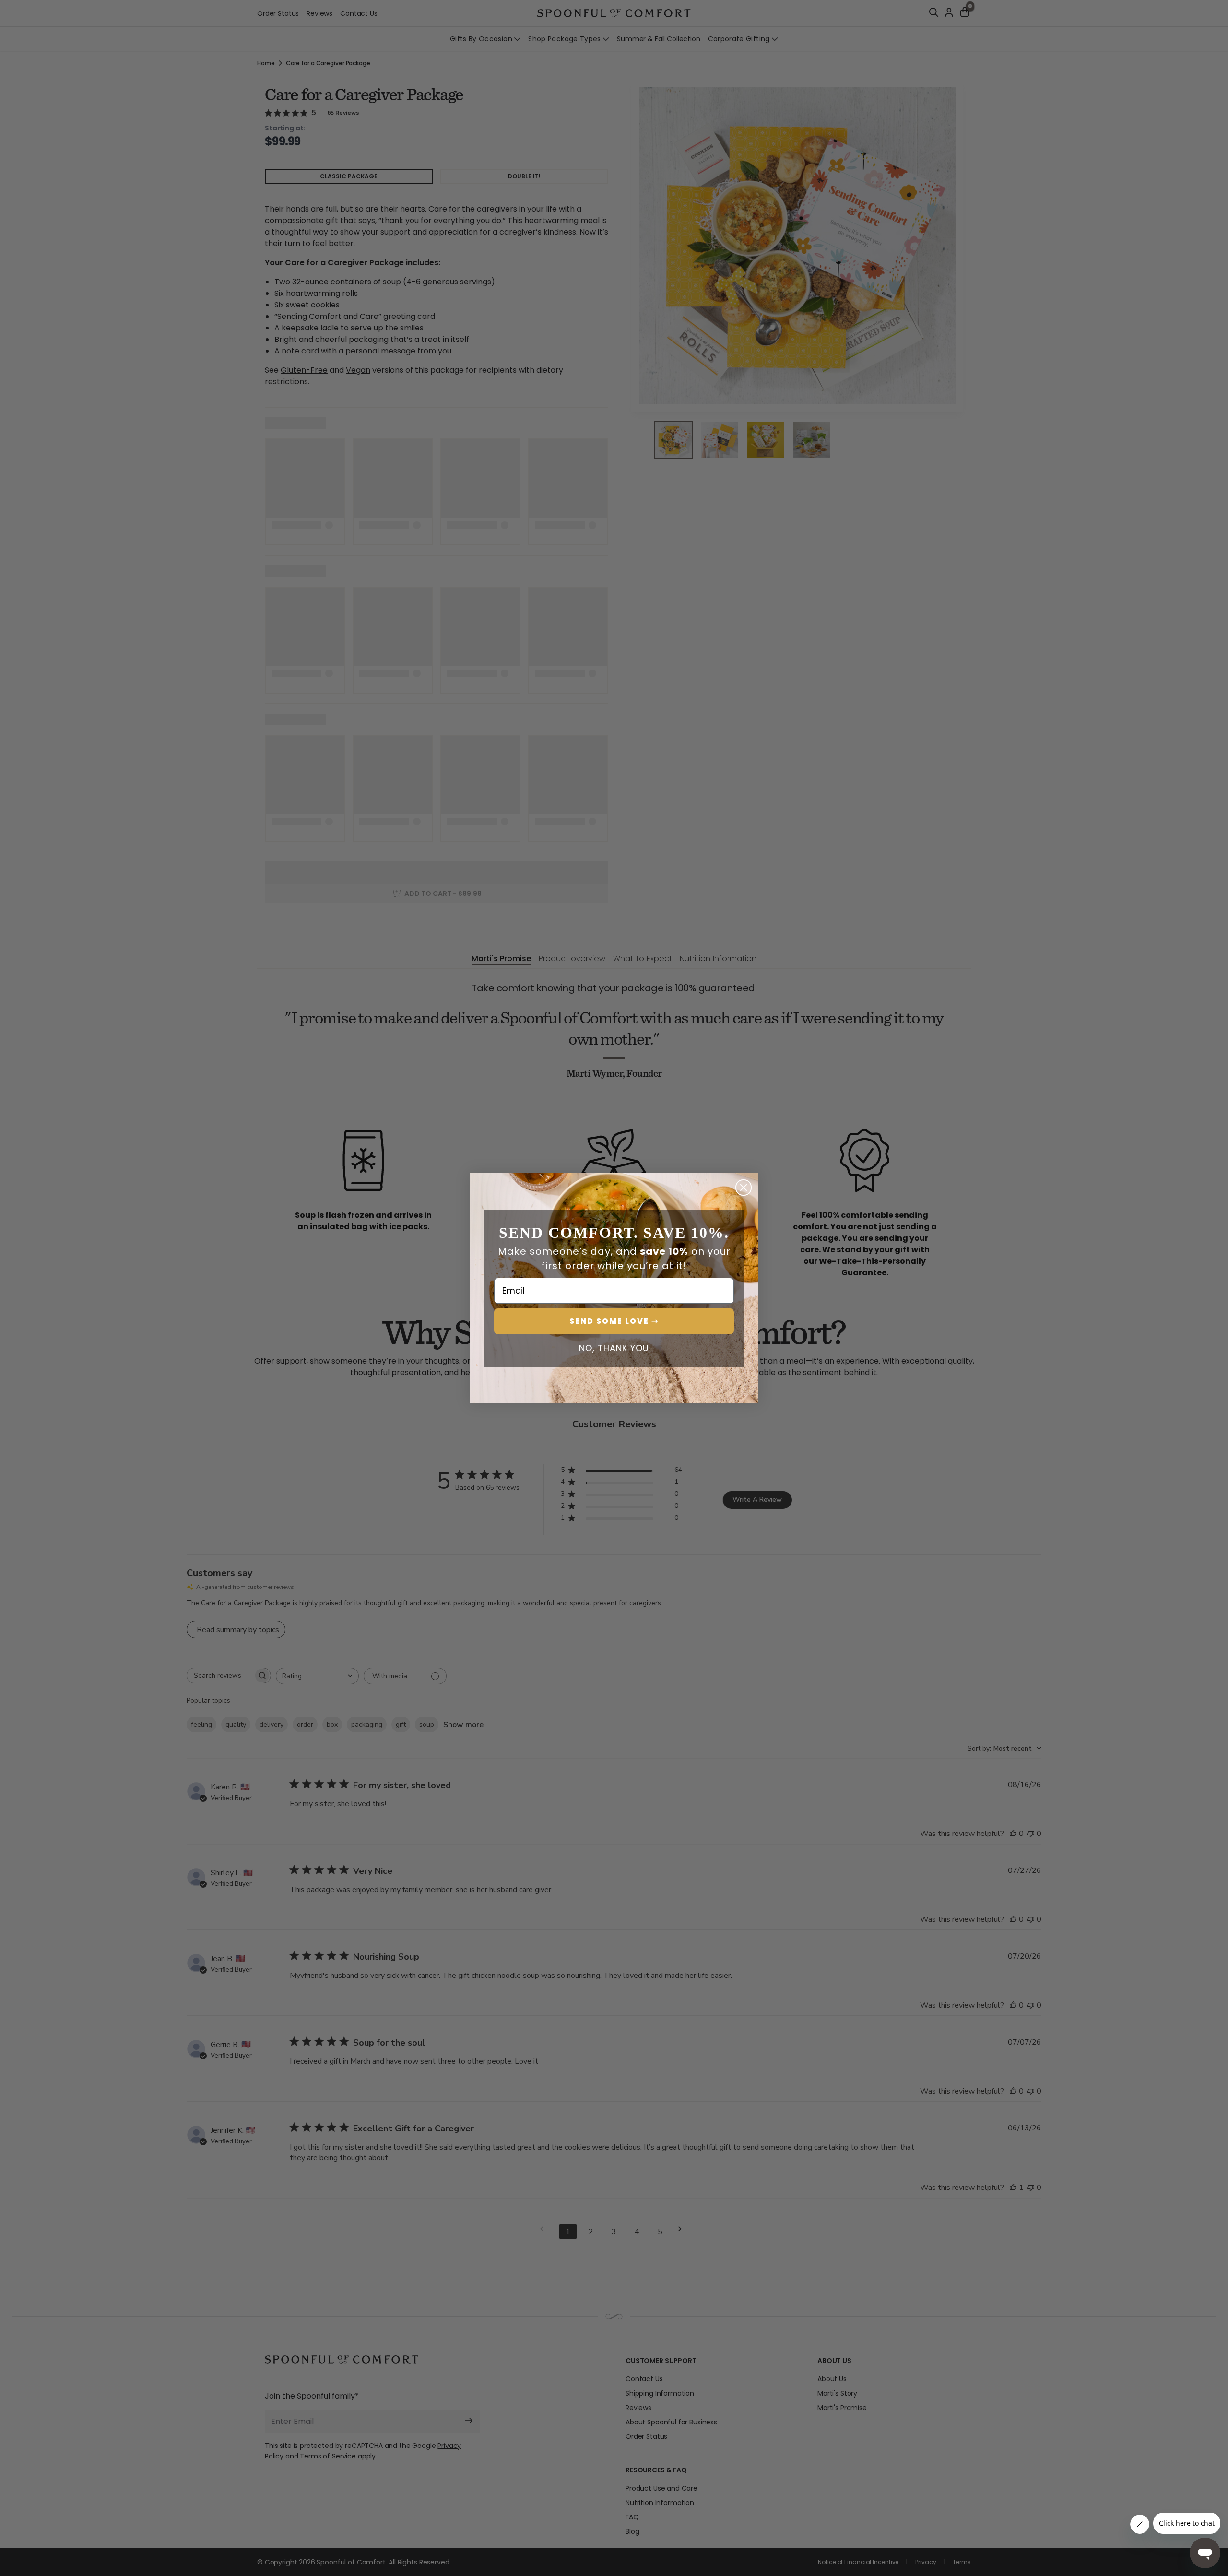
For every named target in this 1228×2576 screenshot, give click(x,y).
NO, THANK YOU (614, 1348)
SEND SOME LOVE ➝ (614, 1321)
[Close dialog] (744, 1188)
